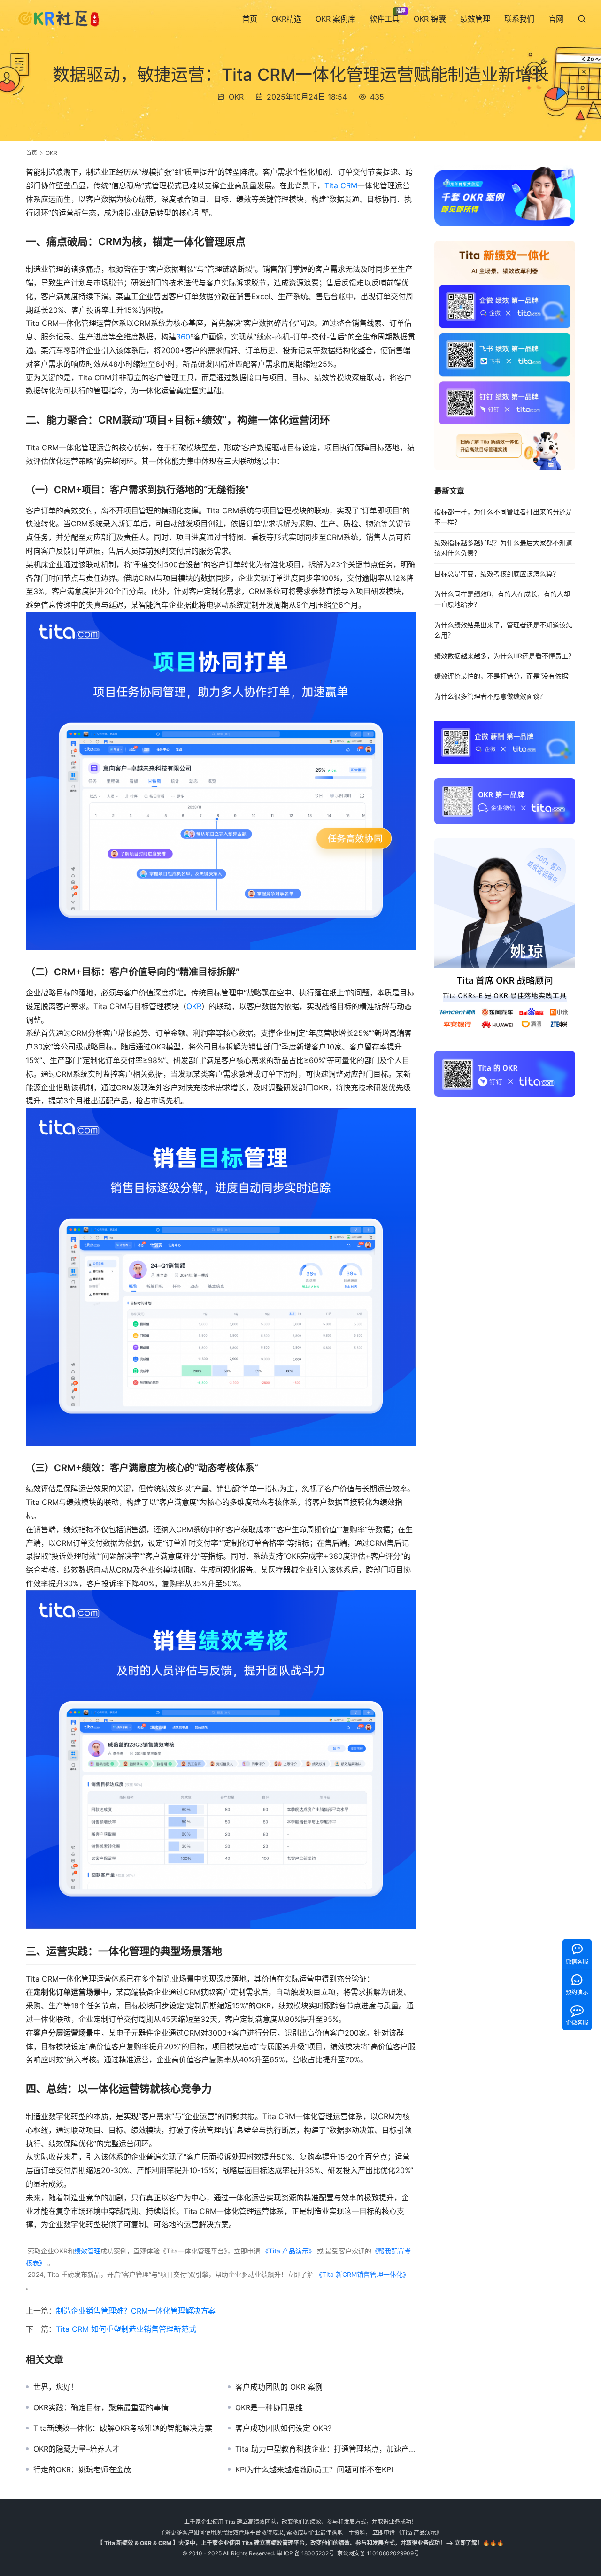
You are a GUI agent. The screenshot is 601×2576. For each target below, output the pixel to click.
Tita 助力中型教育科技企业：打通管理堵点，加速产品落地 (325, 2449)
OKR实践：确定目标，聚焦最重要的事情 (101, 2407)
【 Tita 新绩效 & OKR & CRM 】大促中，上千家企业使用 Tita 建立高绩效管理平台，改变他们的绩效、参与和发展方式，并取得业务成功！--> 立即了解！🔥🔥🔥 (300, 2543)
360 (183, 337)
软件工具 (385, 19)
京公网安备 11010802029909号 (378, 2553)
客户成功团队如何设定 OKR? (283, 2428)
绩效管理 (475, 19)
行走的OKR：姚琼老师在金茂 (82, 2469)
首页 (250, 19)
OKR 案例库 (335, 19)
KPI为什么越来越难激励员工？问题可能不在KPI (314, 2469)
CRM (349, 185)
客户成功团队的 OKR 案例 (279, 2387)
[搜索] (582, 19)
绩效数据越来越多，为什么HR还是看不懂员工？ (505, 656)
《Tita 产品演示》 (288, 2251)
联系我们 (519, 19)
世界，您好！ (56, 2387)
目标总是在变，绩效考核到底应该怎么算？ (497, 574)
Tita (331, 185)
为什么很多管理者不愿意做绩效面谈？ (490, 697)
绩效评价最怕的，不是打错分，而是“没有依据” (502, 676)
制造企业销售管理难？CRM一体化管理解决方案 (136, 2311)
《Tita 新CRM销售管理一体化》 (362, 2274)
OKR (236, 97)
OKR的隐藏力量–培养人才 (77, 2449)
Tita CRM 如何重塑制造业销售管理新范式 (126, 2329)
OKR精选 (286, 19)
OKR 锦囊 (430, 19)
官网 (556, 19)
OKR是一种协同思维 (269, 2407)
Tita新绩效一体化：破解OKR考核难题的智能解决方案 (123, 2428)
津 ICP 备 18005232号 (305, 2553)
